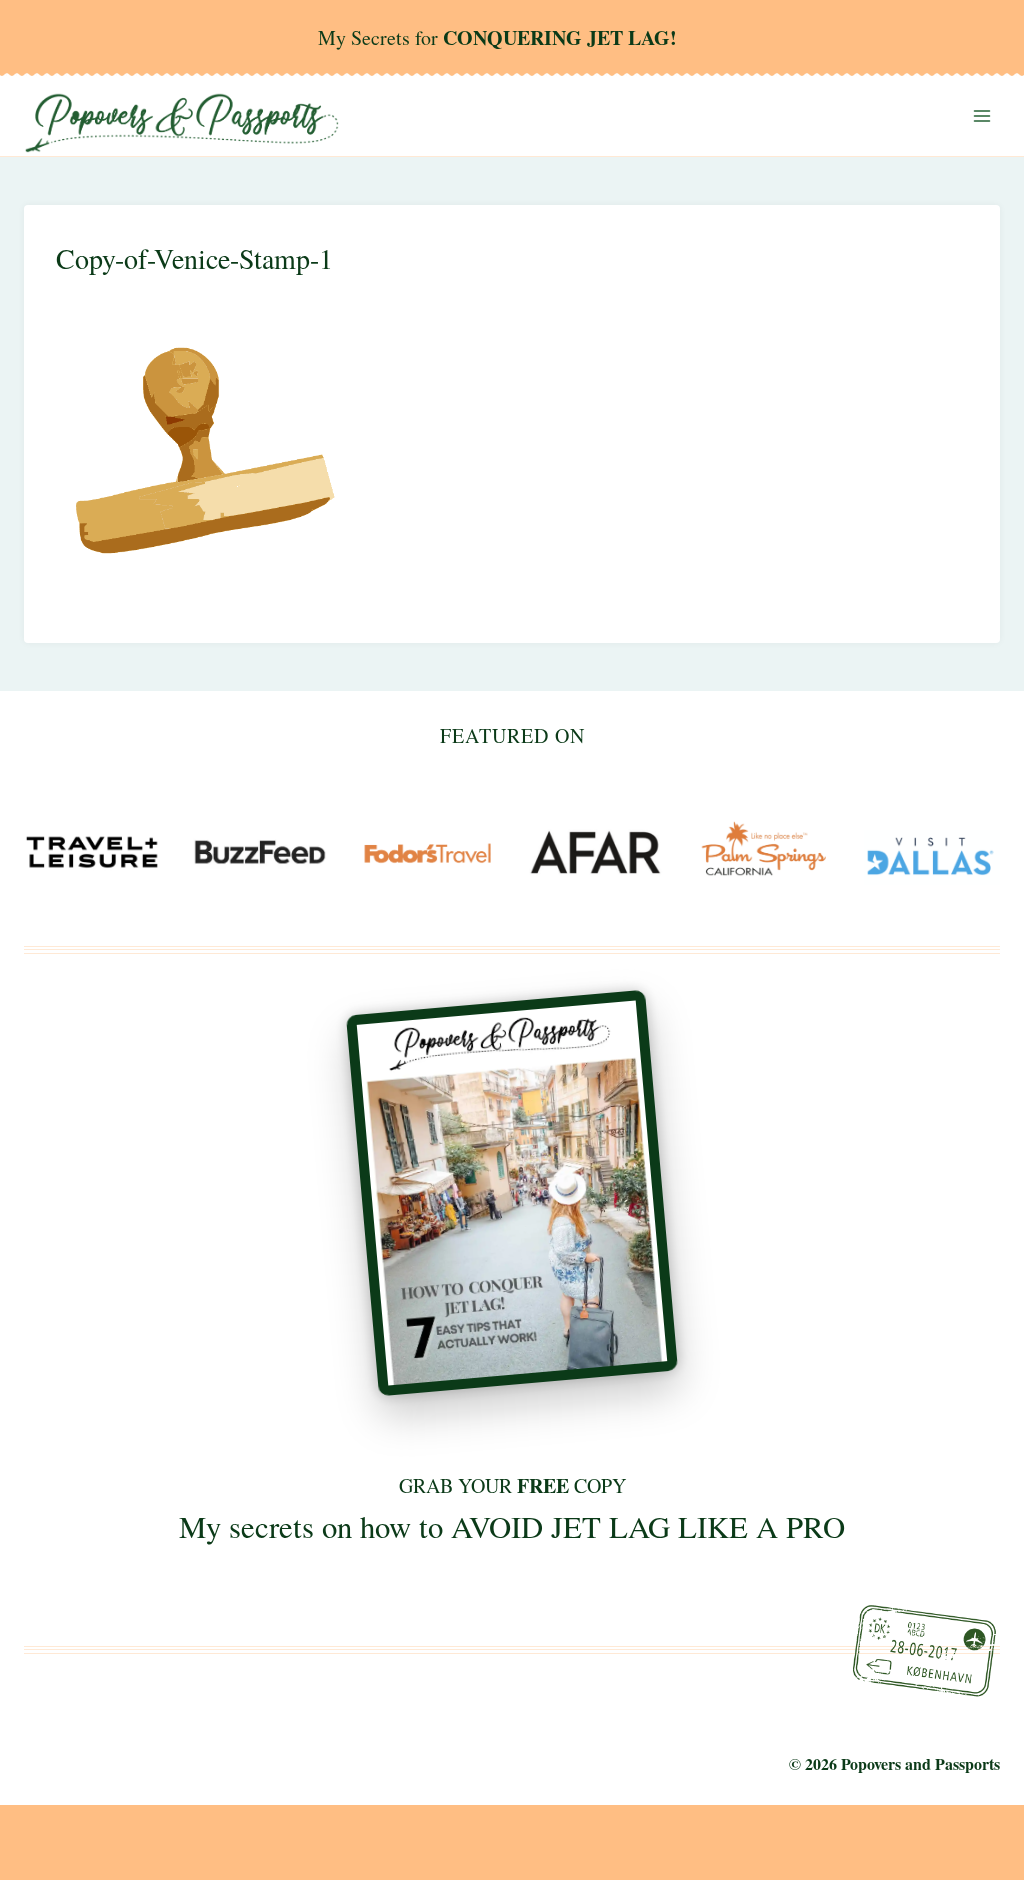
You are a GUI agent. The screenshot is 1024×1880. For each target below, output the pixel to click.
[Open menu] (981, 115)
